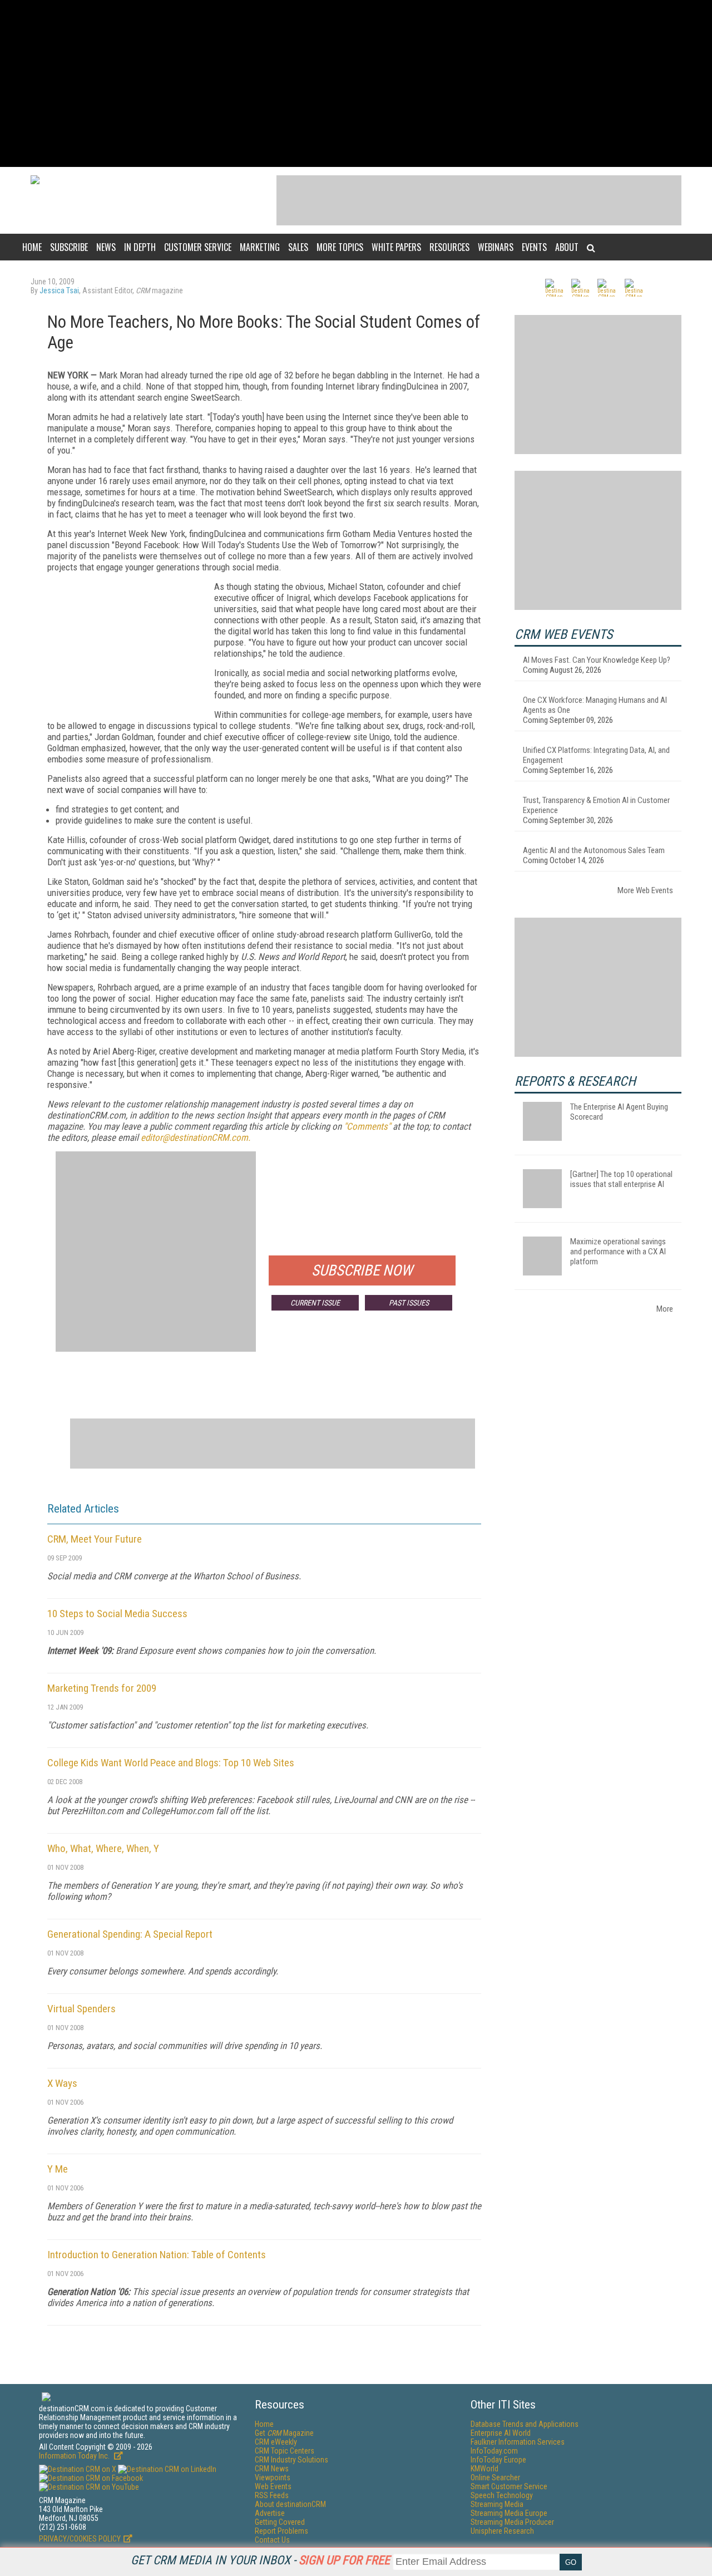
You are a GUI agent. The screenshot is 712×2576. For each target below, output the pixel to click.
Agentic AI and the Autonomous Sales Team (594, 850)
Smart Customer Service (509, 2486)
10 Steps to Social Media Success (117, 1614)
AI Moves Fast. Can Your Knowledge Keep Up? (597, 660)
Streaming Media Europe (509, 2513)
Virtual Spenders (81, 2009)
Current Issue (315, 1303)
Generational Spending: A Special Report (130, 1934)
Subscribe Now (362, 1270)
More (665, 1309)
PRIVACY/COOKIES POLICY (80, 2539)
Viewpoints (273, 2478)
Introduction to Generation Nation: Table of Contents (157, 2255)
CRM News (272, 2469)
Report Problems (281, 2531)
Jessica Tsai (59, 290)
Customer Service (198, 247)
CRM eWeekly (276, 2442)
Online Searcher (495, 2478)
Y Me (58, 2169)
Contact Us (272, 2540)
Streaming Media (497, 2504)
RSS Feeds (272, 2495)
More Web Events (645, 890)
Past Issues (409, 1303)
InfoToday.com (494, 2451)
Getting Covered (280, 2522)
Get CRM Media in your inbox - (260, 2560)
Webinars (496, 247)
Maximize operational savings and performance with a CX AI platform (618, 1252)
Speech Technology (502, 2495)
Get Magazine (284, 2433)
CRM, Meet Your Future (95, 1539)
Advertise (270, 2513)
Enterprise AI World (501, 2433)
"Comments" (367, 1126)
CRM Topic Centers (285, 2451)
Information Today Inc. (75, 2456)
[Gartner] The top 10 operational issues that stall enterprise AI (621, 1179)
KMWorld (484, 2469)
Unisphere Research (502, 2531)
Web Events (273, 2486)
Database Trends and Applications (525, 2424)
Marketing (260, 247)
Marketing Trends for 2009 (102, 1688)
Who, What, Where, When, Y (103, 1848)
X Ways (62, 2083)
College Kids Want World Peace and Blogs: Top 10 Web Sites (171, 1763)
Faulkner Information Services (518, 2442)
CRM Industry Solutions (291, 2460)
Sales (298, 247)
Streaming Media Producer (512, 2522)
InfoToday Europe (498, 2460)
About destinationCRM (290, 2504)
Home (32, 247)
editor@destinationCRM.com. (196, 1137)
